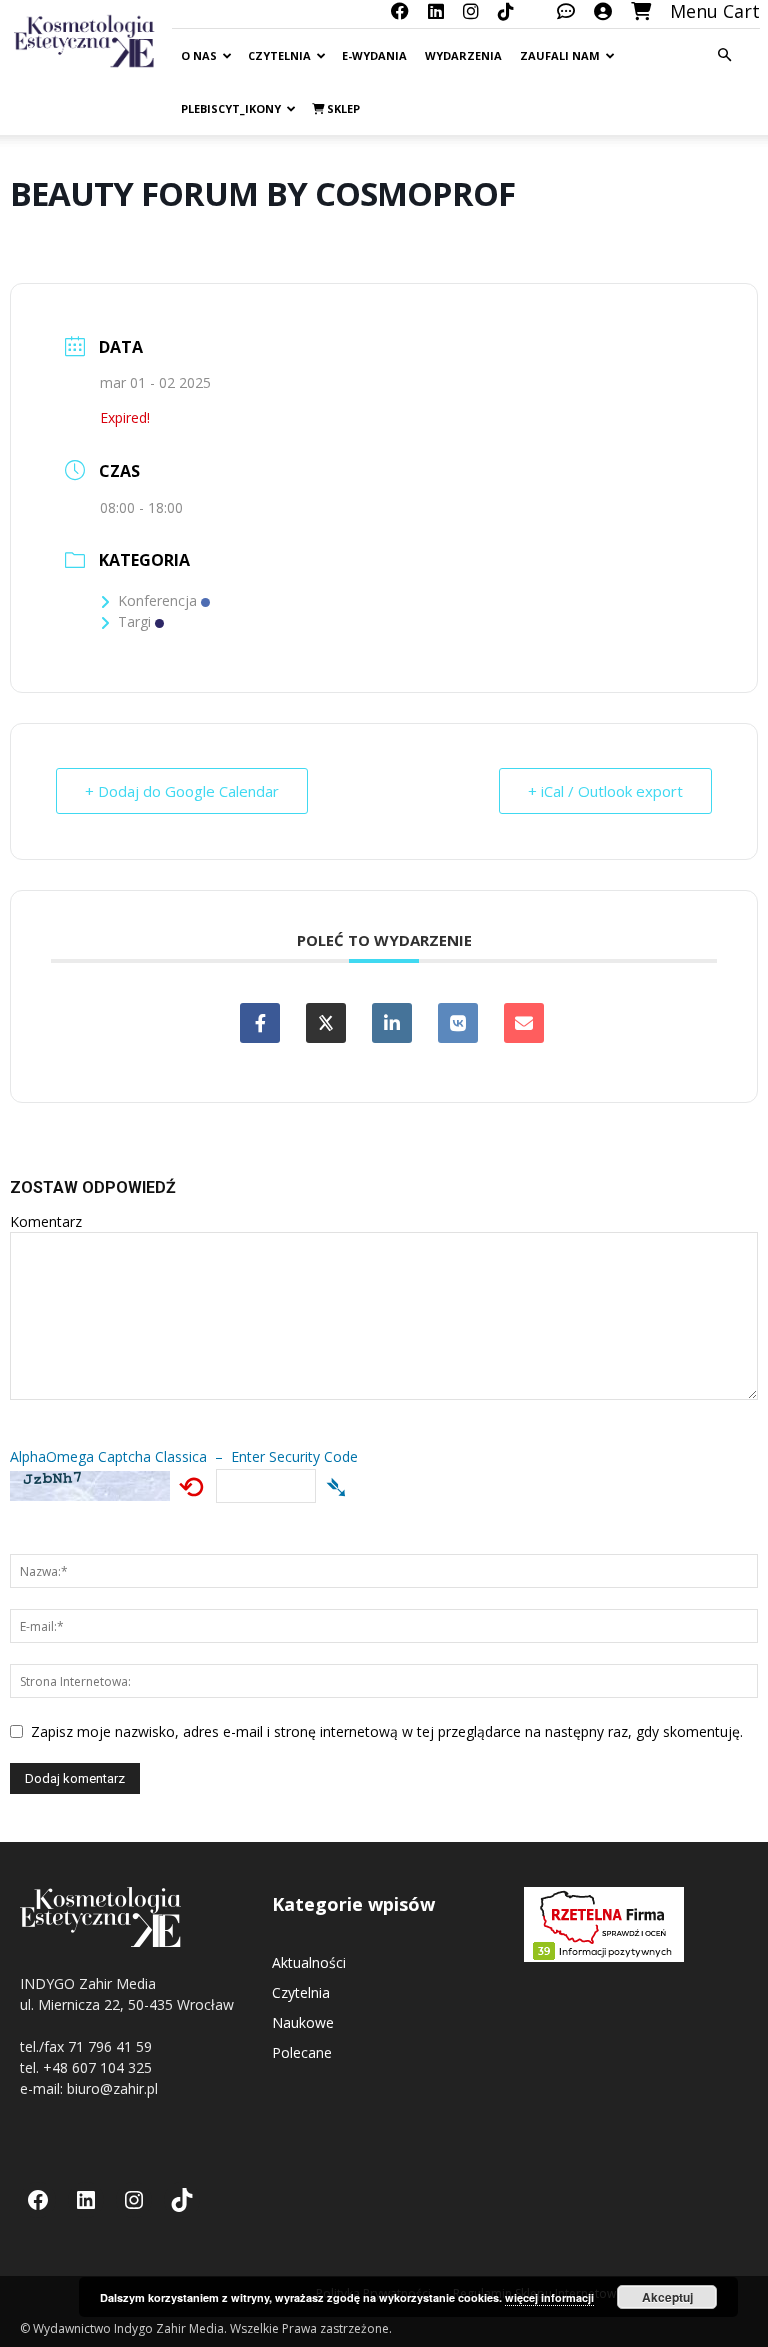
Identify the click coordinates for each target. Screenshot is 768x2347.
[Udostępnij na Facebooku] (260, 1023)
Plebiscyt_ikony (231, 108)
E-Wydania (374, 55)
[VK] (458, 1023)
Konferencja (157, 600)
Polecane (302, 2052)
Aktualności (309, 1962)
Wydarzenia (463, 55)
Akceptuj (667, 2297)
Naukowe (303, 2022)
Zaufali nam (560, 55)
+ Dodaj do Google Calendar (182, 791)
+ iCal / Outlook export (605, 791)
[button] (724, 55)
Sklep (342, 108)
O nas (199, 55)
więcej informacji (549, 2297)
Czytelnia (279, 55)
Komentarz (46, 1221)
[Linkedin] (392, 1023)
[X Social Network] (326, 1023)
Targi (134, 621)
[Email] (524, 1023)
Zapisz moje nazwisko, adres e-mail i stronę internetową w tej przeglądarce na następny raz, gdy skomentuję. (387, 1731)
